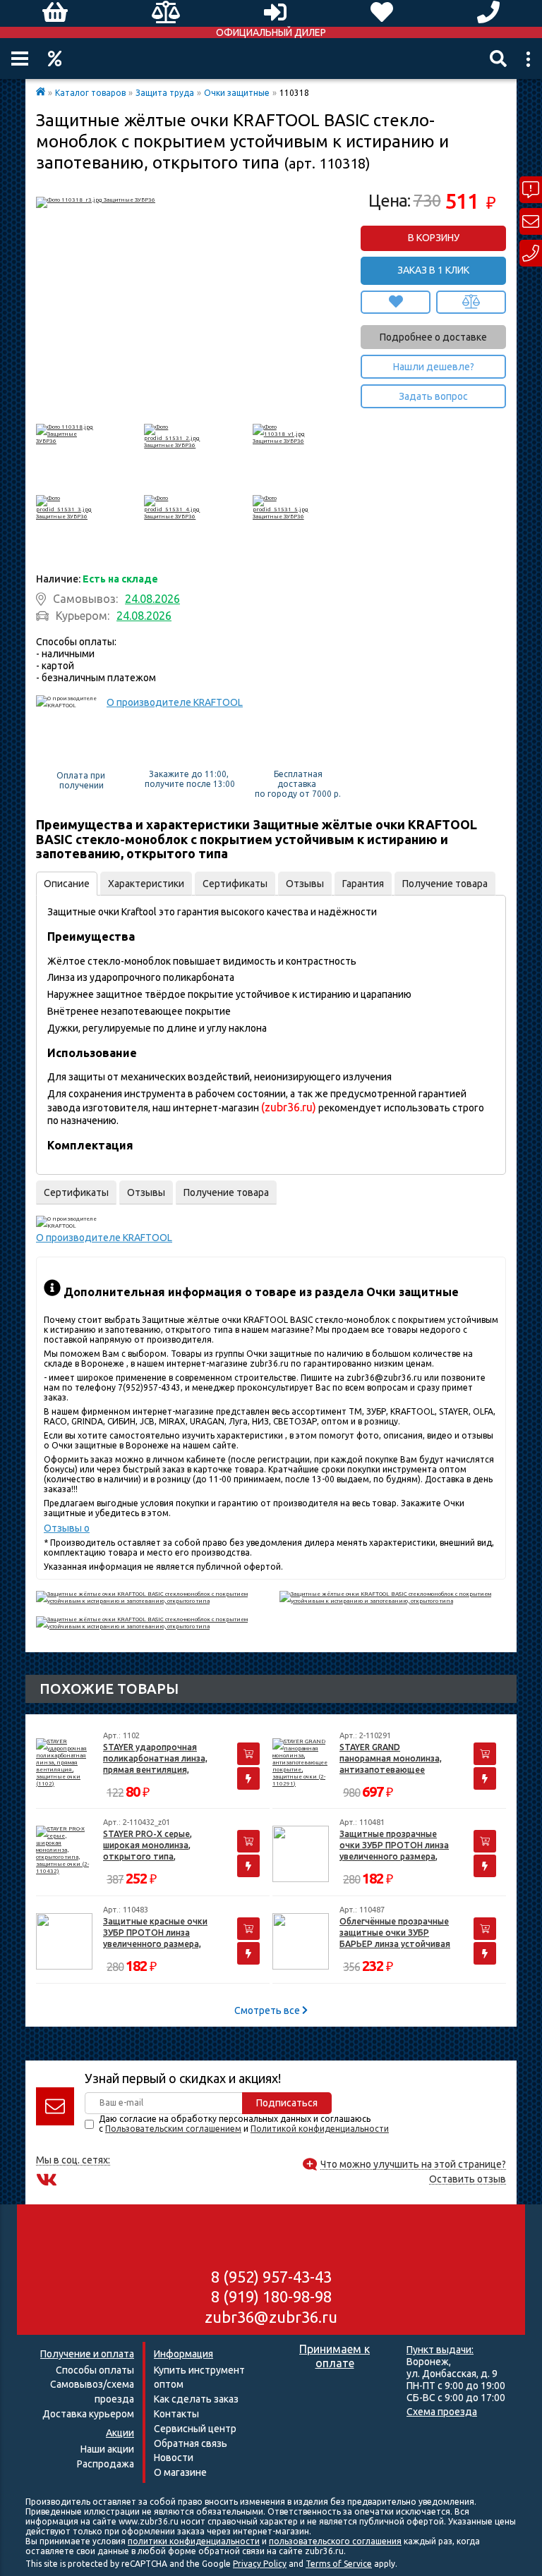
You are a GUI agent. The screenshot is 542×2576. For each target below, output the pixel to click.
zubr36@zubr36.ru (271, 2317)
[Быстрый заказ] (248, 1778)
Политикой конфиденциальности (320, 2129)
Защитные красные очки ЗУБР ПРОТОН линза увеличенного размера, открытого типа (155, 1933)
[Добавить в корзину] (248, 1754)
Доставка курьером (88, 2414)
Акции (55, 59)
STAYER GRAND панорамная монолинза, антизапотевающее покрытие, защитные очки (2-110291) (396, 1759)
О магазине (180, 2472)
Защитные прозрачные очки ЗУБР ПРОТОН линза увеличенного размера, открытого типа (394, 1846)
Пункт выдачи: (440, 2350)
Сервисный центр (195, 2429)
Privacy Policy (260, 2564)
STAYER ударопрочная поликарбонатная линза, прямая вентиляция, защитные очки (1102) (155, 1759)
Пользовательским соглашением (173, 2129)
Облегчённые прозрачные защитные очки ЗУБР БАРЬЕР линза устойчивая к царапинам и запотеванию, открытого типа (395, 1933)
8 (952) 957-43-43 (271, 2277)
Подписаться (287, 2103)
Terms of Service (339, 2564)
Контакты (176, 2414)
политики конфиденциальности (194, 2541)
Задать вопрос (433, 396)
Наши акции (107, 2449)
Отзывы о (67, 1528)
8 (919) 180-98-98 (271, 2296)
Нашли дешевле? (434, 367)
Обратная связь (191, 2443)
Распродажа (106, 2464)
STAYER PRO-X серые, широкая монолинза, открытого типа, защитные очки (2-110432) (159, 1846)
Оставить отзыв (468, 2179)
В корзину (434, 238)
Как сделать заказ (196, 2399)
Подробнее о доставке (433, 337)
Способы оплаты (95, 2370)
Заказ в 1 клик (433, 270)
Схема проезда (442, 2412)
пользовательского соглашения (335, 2541)
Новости (174, 2458)
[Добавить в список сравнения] (471, 302)
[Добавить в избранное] (396, 302)
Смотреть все (268, 2010)
